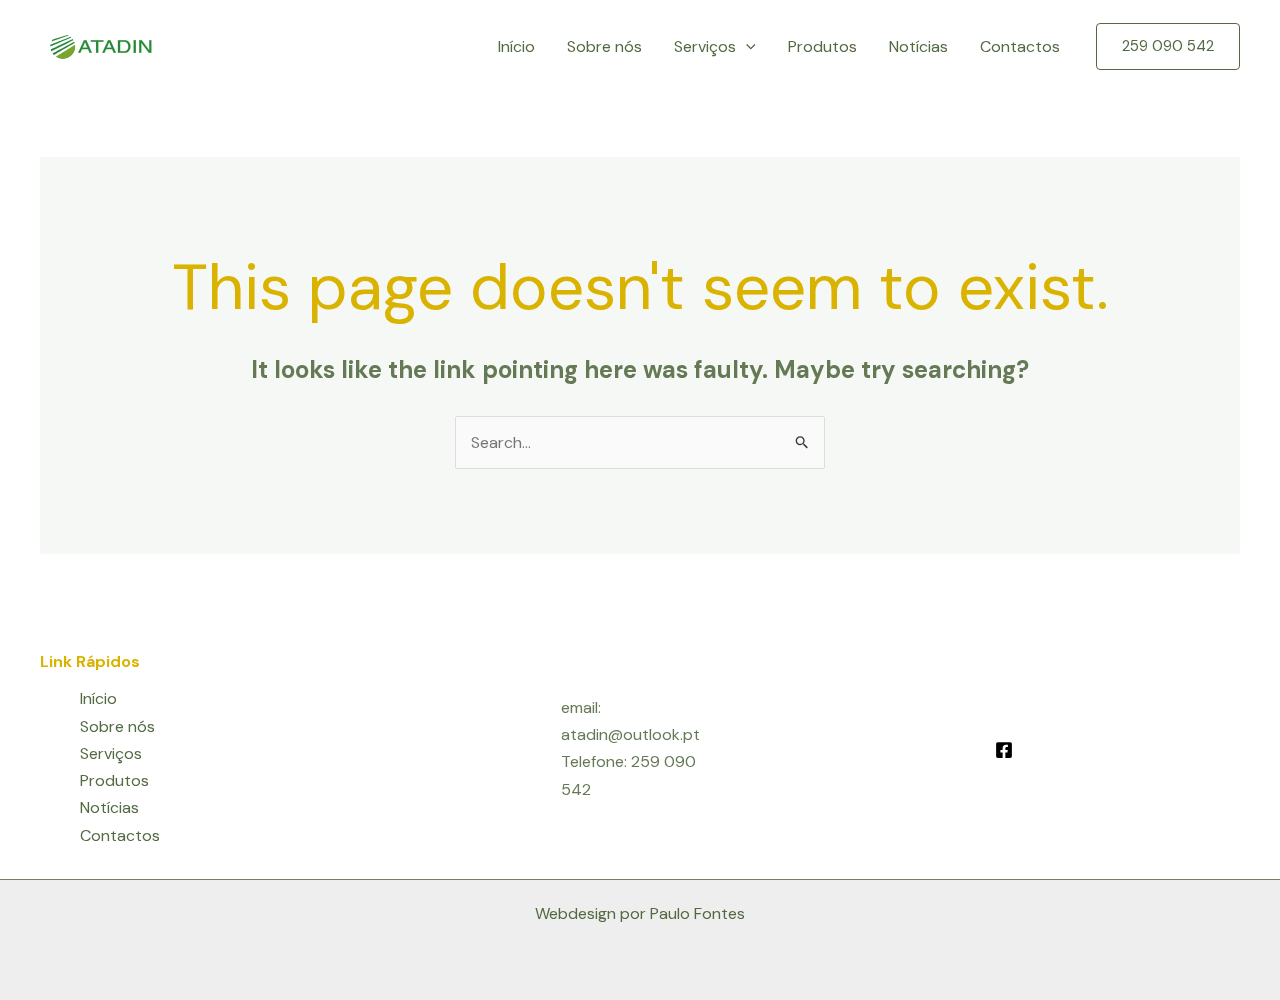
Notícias (918, 46)
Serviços (705, 46)
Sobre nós (604, 46)
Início (516, 46)
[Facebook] (1004, 750)
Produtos (822, 46)
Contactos (1020, 46)
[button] (746, 47)
